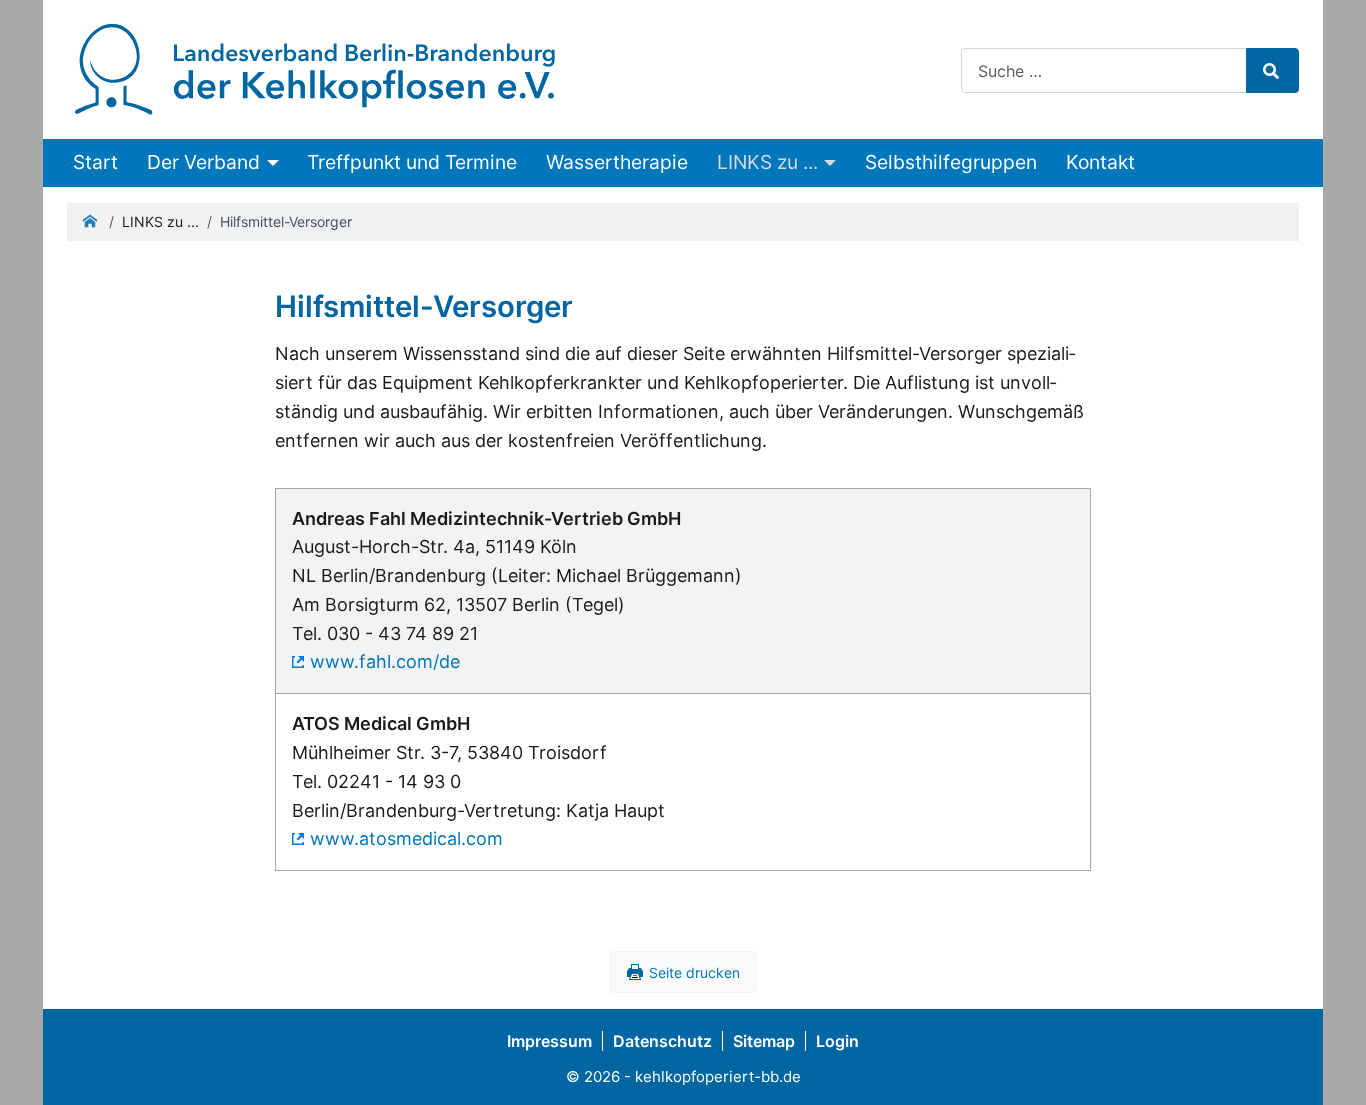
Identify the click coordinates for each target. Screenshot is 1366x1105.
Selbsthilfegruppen (951, 162)
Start (95, 162)
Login (837, 1041)
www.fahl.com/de (385, 661)
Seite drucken (694, 972)
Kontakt (1100, 162)
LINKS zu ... (767, 162)
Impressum (549, 1041)
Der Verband (203, 162)
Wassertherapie (617, 162)
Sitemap (764, 1041)
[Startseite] (315, 67)
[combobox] (1104, 70)
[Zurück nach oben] (1329, 1064)
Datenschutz (662, 1041)
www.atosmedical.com (406, 838)
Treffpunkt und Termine (412, 162)
